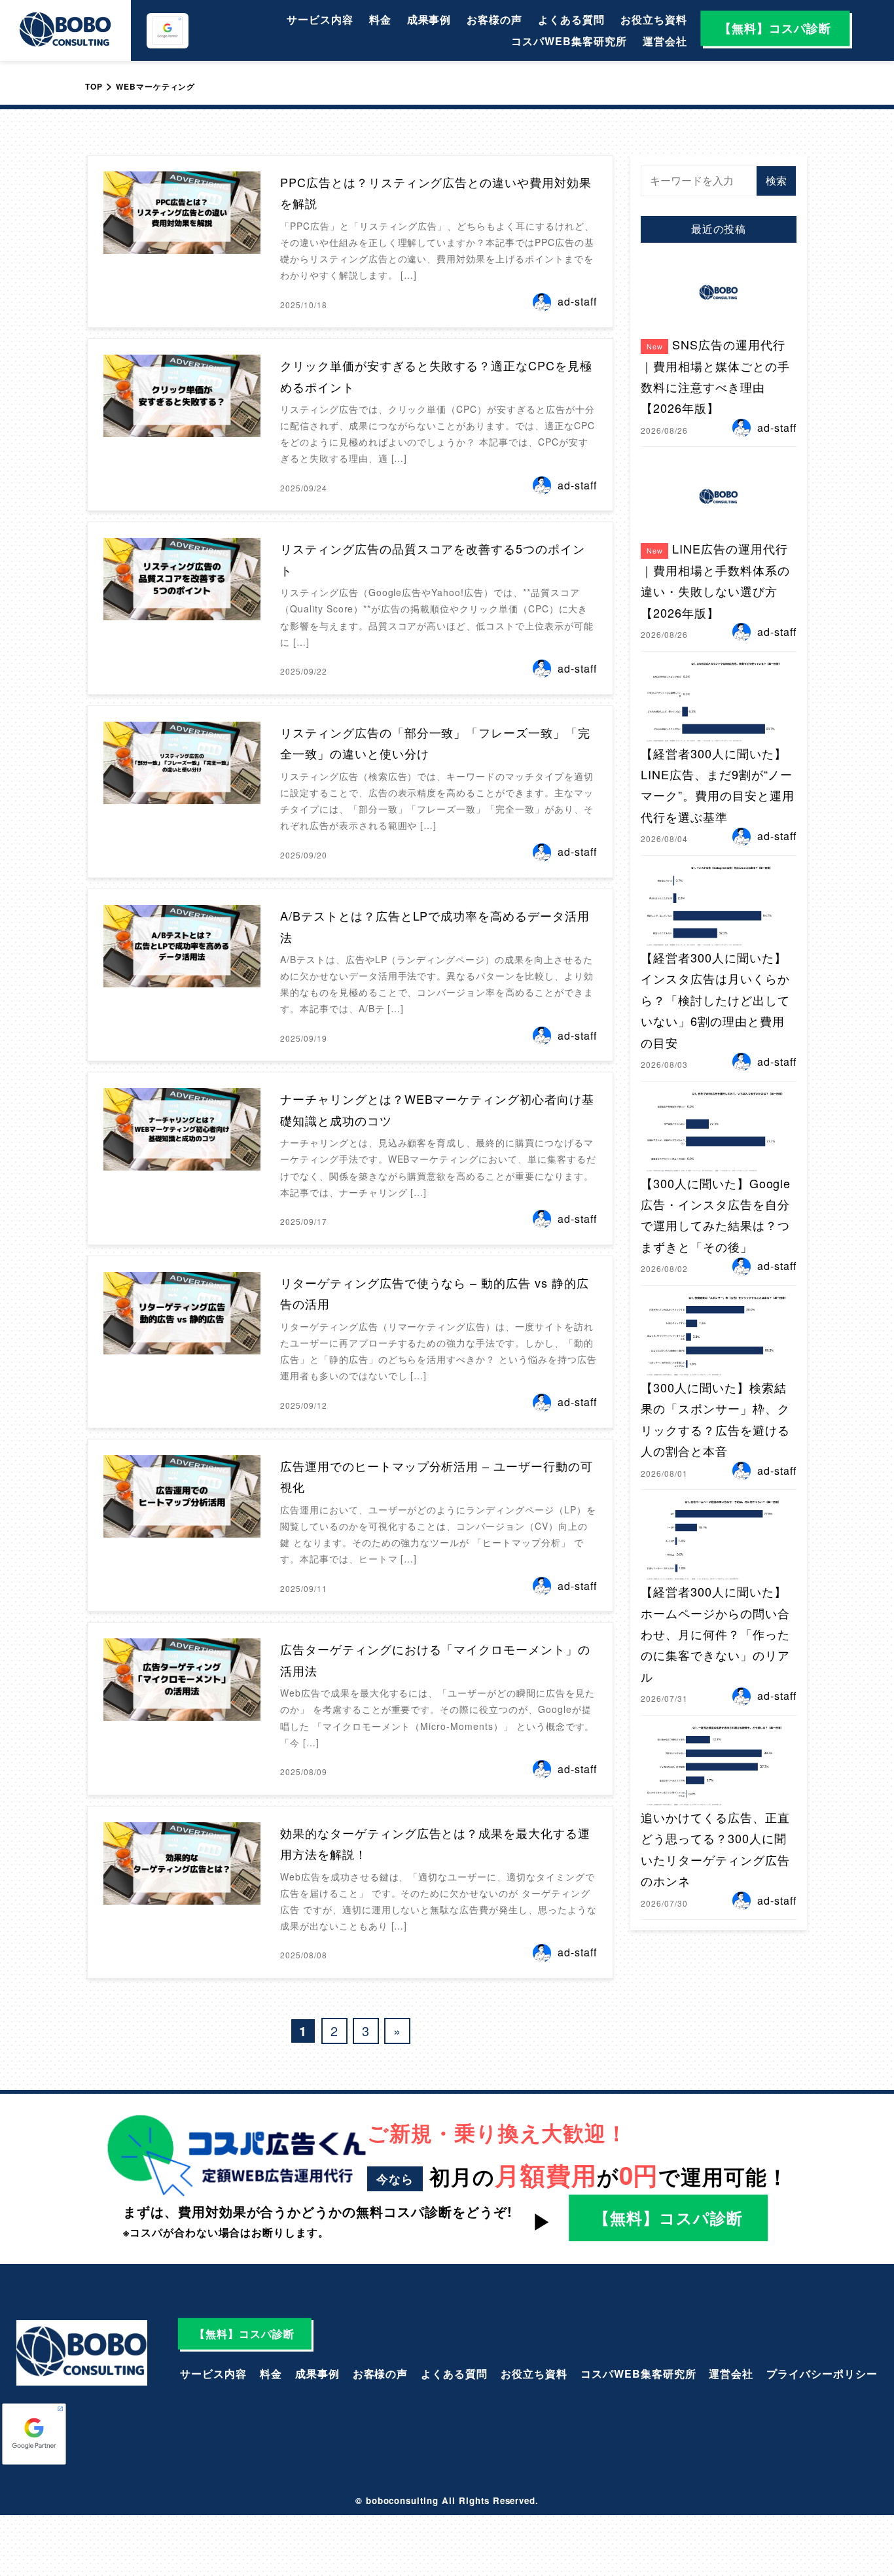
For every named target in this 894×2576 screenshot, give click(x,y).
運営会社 (665, 41)
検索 (776, 180)
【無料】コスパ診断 (775, 28)
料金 (380, 19)
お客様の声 (494, 19)
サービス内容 (320, 19)
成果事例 (429, 19)
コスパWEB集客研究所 (569, 41)
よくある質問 (571, 19)
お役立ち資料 (654, 19)
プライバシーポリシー (822, 2373)
